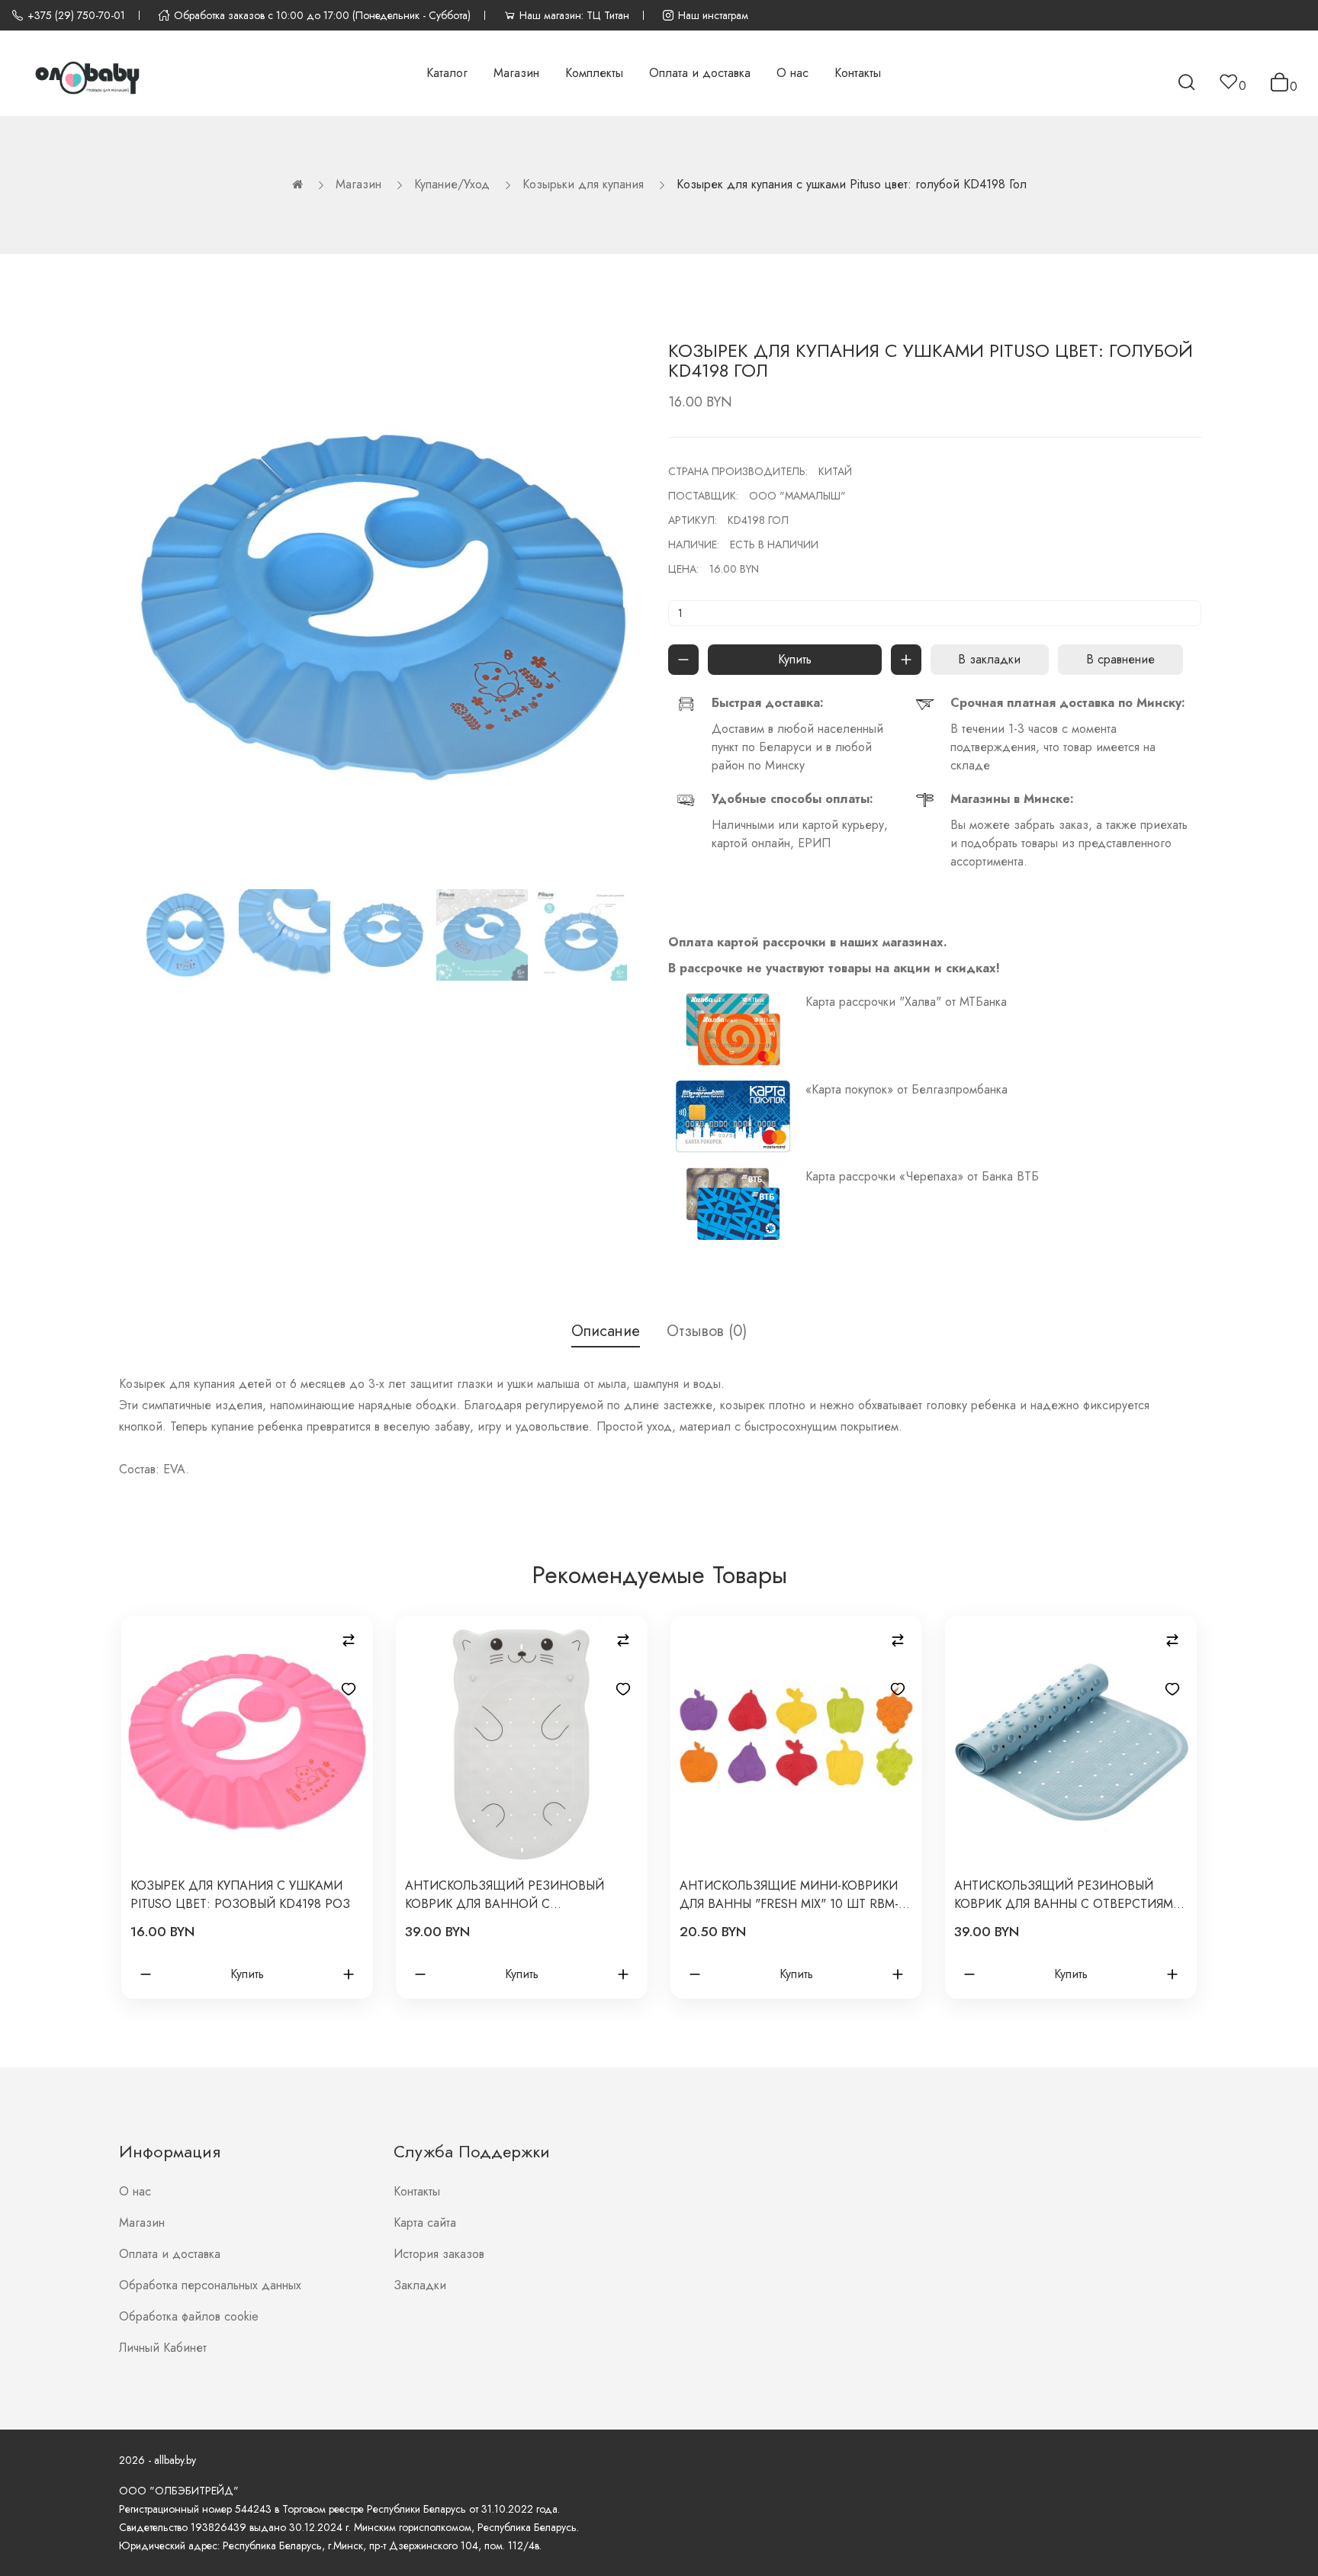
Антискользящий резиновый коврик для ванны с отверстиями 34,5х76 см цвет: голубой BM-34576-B (1068, 1895)
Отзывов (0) (707, 1331)
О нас (135, 2191)
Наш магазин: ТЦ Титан (574, 15)
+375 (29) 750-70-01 (76, 15)
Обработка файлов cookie (189, 2316)
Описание (606, 1331)
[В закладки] (349, 1689)
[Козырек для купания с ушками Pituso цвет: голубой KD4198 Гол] (185, 935)
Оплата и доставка (170, 2254)
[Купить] (683, 660)
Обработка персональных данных (210, 2285)
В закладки (989, 659)
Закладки (420, 2285)
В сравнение (1120, 659)
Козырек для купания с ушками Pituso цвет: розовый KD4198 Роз (240, 1895)
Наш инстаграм (713, 15)
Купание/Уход (452, 184)
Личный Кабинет (163, 2348)
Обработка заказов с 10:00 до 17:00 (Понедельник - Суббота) (322, 15)
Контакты (417, 2191)
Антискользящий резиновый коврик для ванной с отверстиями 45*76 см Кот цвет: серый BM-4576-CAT (512, 1895)
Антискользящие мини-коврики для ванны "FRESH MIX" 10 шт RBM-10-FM (789, 1895)
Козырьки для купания (583, 184)
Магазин (358, 184)
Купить (795, 659)
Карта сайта (425, 2223)
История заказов (439, 2254)
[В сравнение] (349, 1640)
